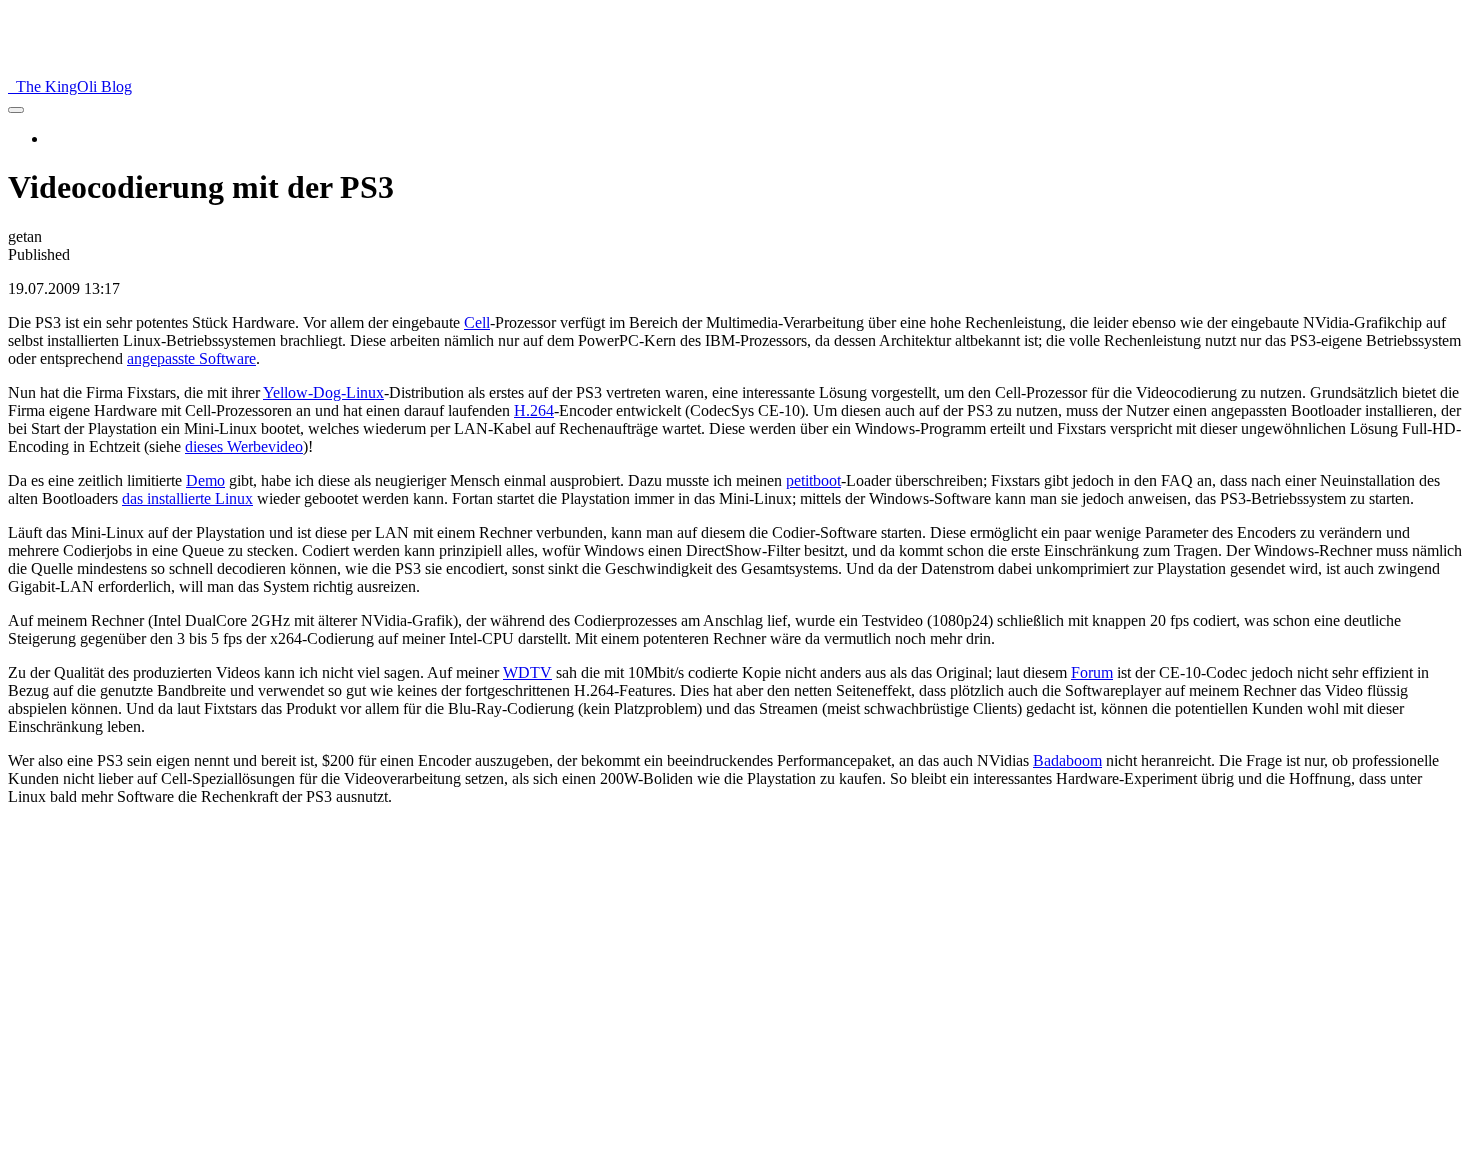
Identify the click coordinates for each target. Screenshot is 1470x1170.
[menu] (16, 110)
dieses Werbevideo (244, 446)
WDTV (527, 672)
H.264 (534, 410)
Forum (1092, 672)
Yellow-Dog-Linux (323, 392)
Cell (477, 322)
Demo (205, 480)
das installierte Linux (187, 498)
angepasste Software (191, 358)
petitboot (813, 480)
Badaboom (1067, 760)
